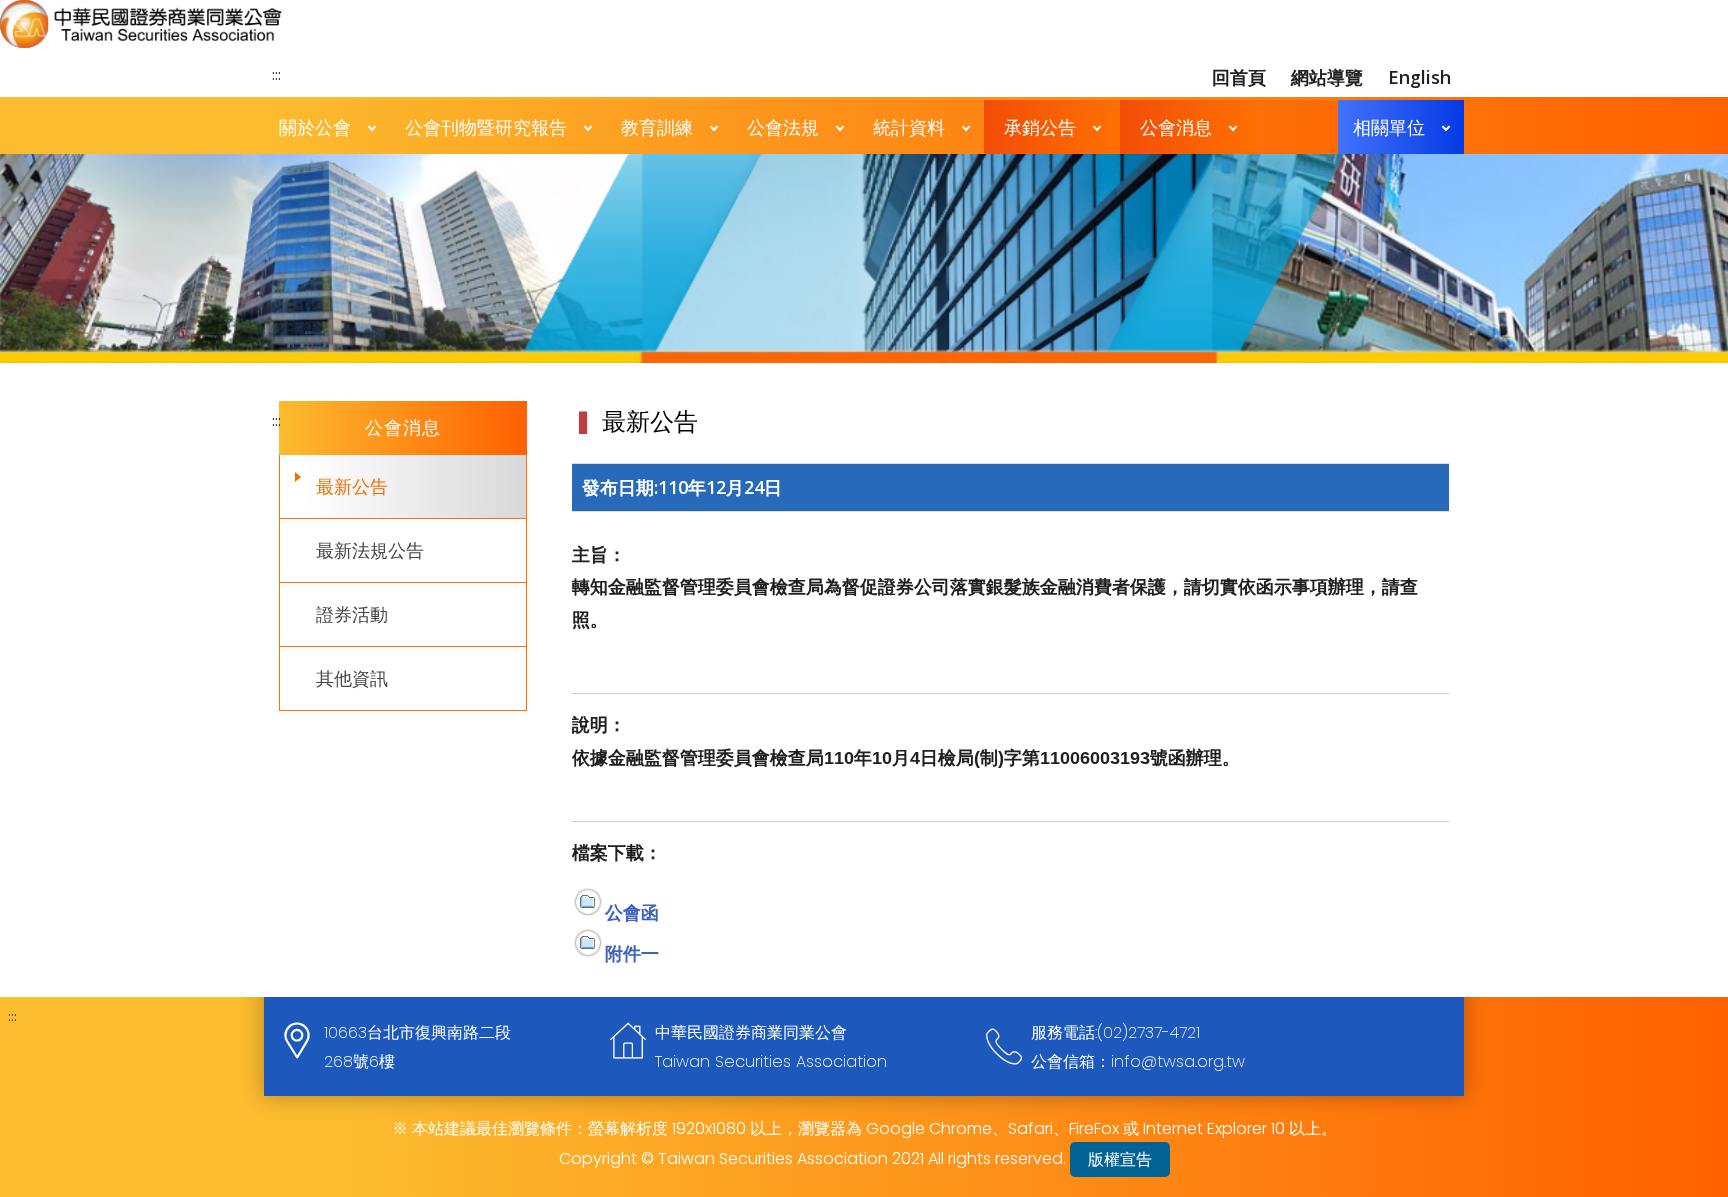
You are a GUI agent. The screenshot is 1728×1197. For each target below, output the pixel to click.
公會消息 (1176, 127)
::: (276, 74)
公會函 (632, 912)
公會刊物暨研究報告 (486, 127)
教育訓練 (657, 127)
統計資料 (909, 127)
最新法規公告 (370, 550)
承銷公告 (1040, 127)
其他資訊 (352, 678)
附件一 (632, 953)
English (1419, 77)
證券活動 (352, 614)
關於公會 (315, 127)
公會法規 (783, 127)
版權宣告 (1120, 1159)
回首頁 (1239, 77)
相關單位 (1389, 127)
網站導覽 (1327, 77)
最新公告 (352, 486)
